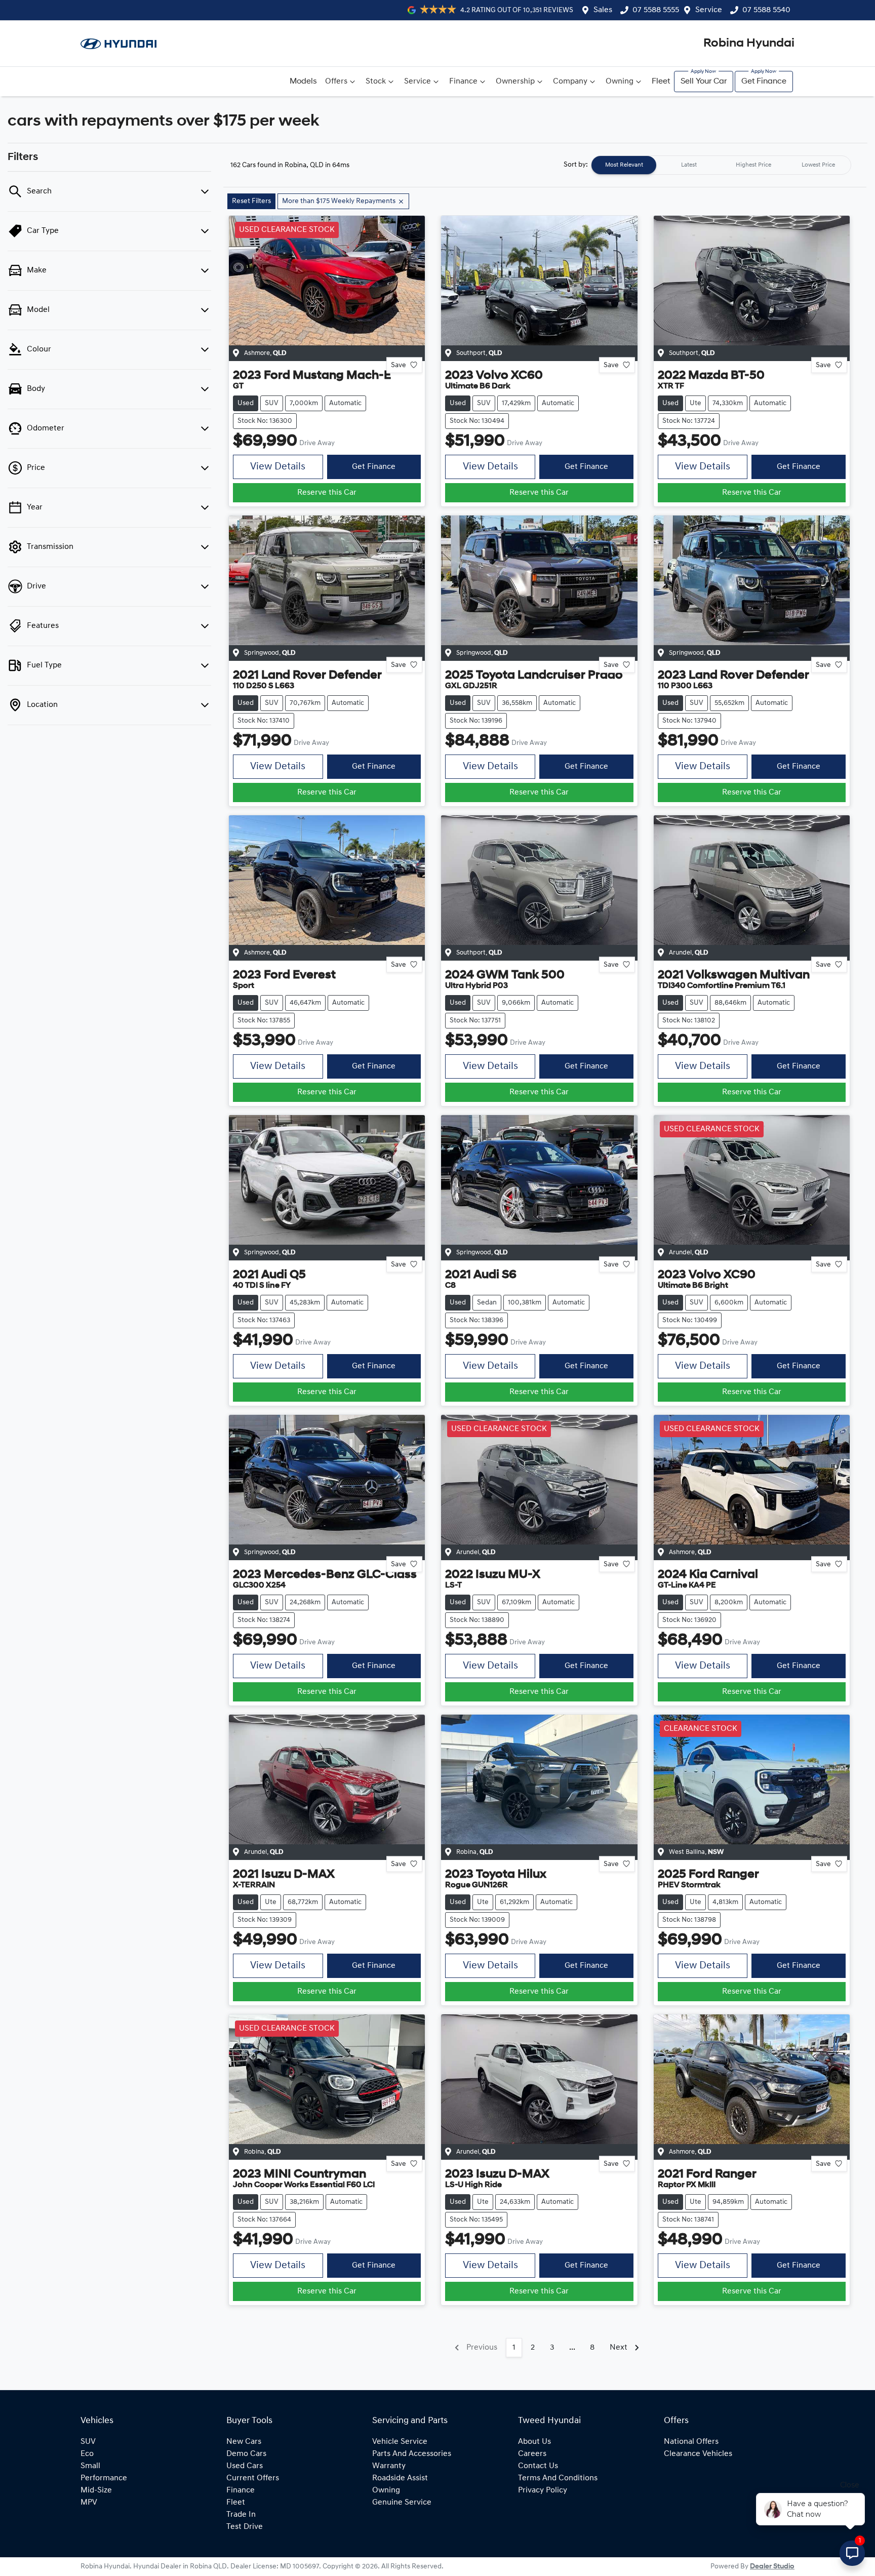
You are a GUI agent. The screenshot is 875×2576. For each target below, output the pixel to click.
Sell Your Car (704, 82)
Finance (463, 82)
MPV (89, 2503)
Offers (336, 82)
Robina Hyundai (749, 44)
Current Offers (253, 2478)
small (90, 2466)
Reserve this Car (327, 493)
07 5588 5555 (656, 10)
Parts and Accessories (412, 2454)
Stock (376, 82)
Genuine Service (402, 2503)
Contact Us (538, 2466)
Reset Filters (251, 201)
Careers (532, 2454)
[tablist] (721, 165)
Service (709, 10)
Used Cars (245, 2466)
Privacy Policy (543, 2490)
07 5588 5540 (766, 10)
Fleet (661, 82)
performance (104, 2478)
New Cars (244, 2442)
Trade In (241, 2515)
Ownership (515, 82)
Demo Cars (246, 2454)
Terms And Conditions (558, 2478)
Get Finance (764, 82)
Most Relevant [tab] (624, 165)
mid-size (96, 2490)
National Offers (691, 2442)
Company (570, 82)
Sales (603, 10)
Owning (620, 82)
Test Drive (245, 2527)
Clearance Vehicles (698, 2454)
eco (87, 2454)
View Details (278, 467)
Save (399, 365)
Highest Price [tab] (753, 165)
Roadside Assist (400, 2478)
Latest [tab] (689, 165)
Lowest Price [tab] (818, 165)
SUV (88, 2442)
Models (303, 82)
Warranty (389, 2466)
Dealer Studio (772, 2567)
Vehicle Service (400, 2442)
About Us (534, 2442)
